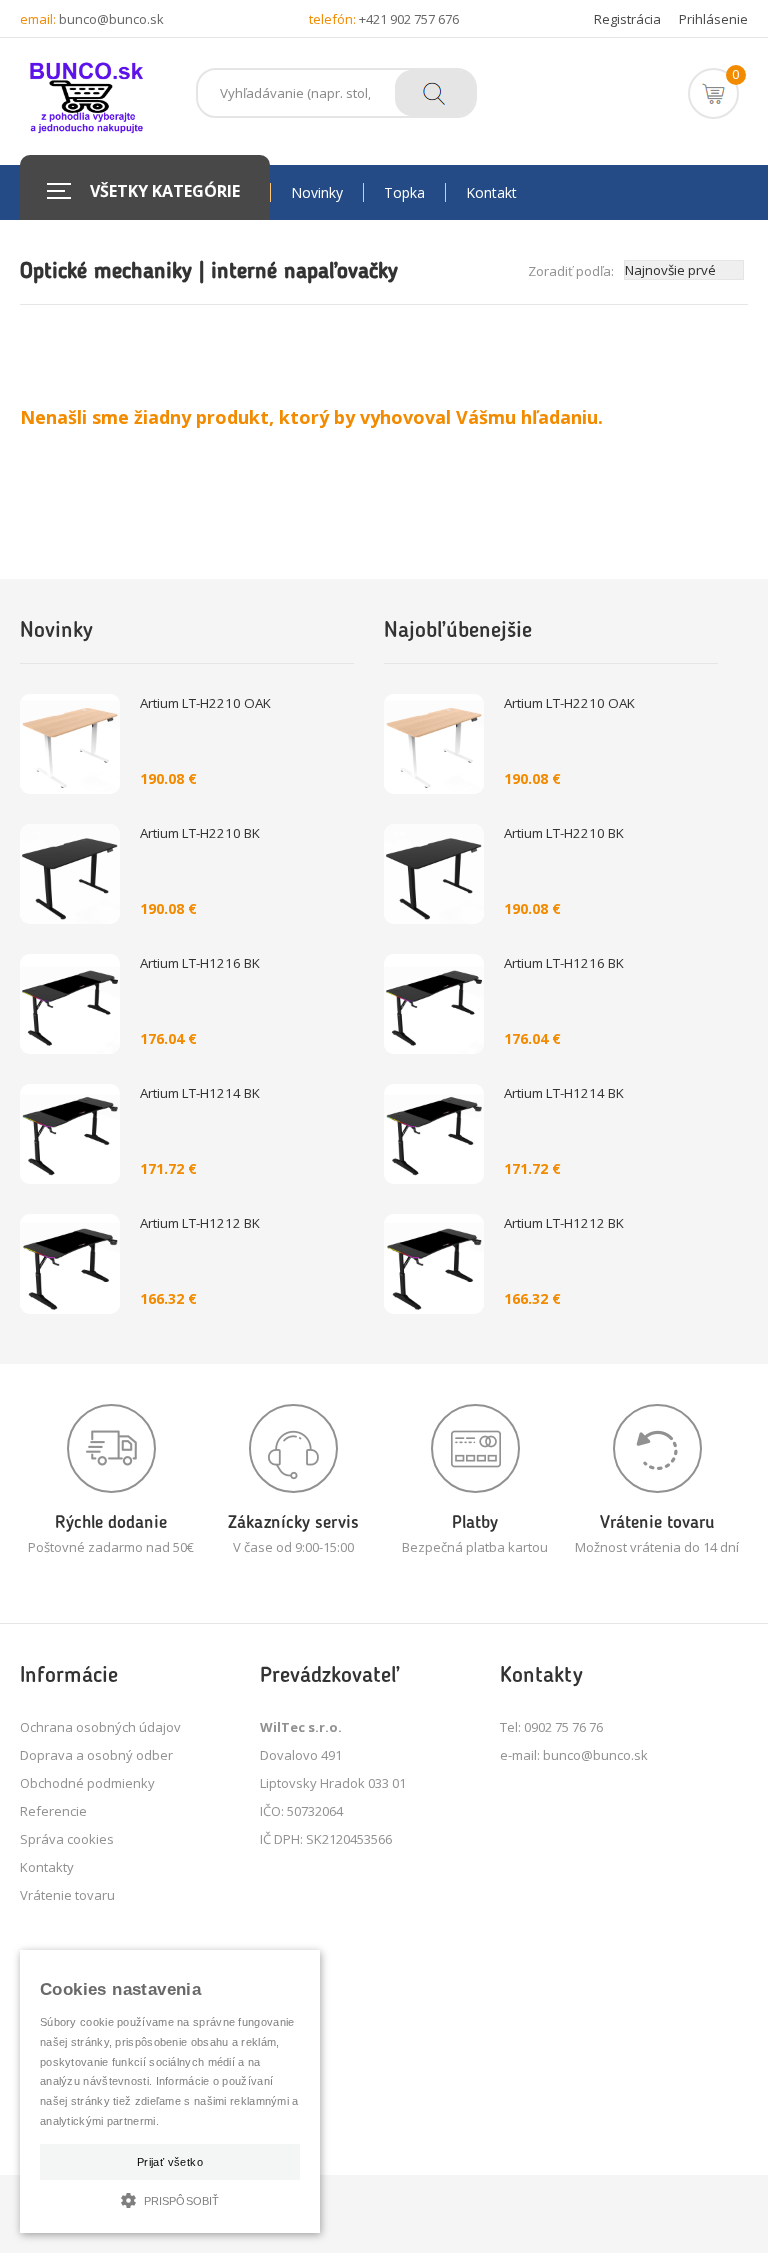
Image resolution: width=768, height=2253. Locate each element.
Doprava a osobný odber (96, 1755)
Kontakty (47, 1867)
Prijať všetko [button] (170, 2162)
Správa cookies (67, 1839)
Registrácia (627, 19)
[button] (170, 2198)
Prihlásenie (713, 19)
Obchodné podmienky (87, 1783)
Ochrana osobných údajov (100, 1727)
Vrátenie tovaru (67, 1895)
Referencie (53, 1811)
